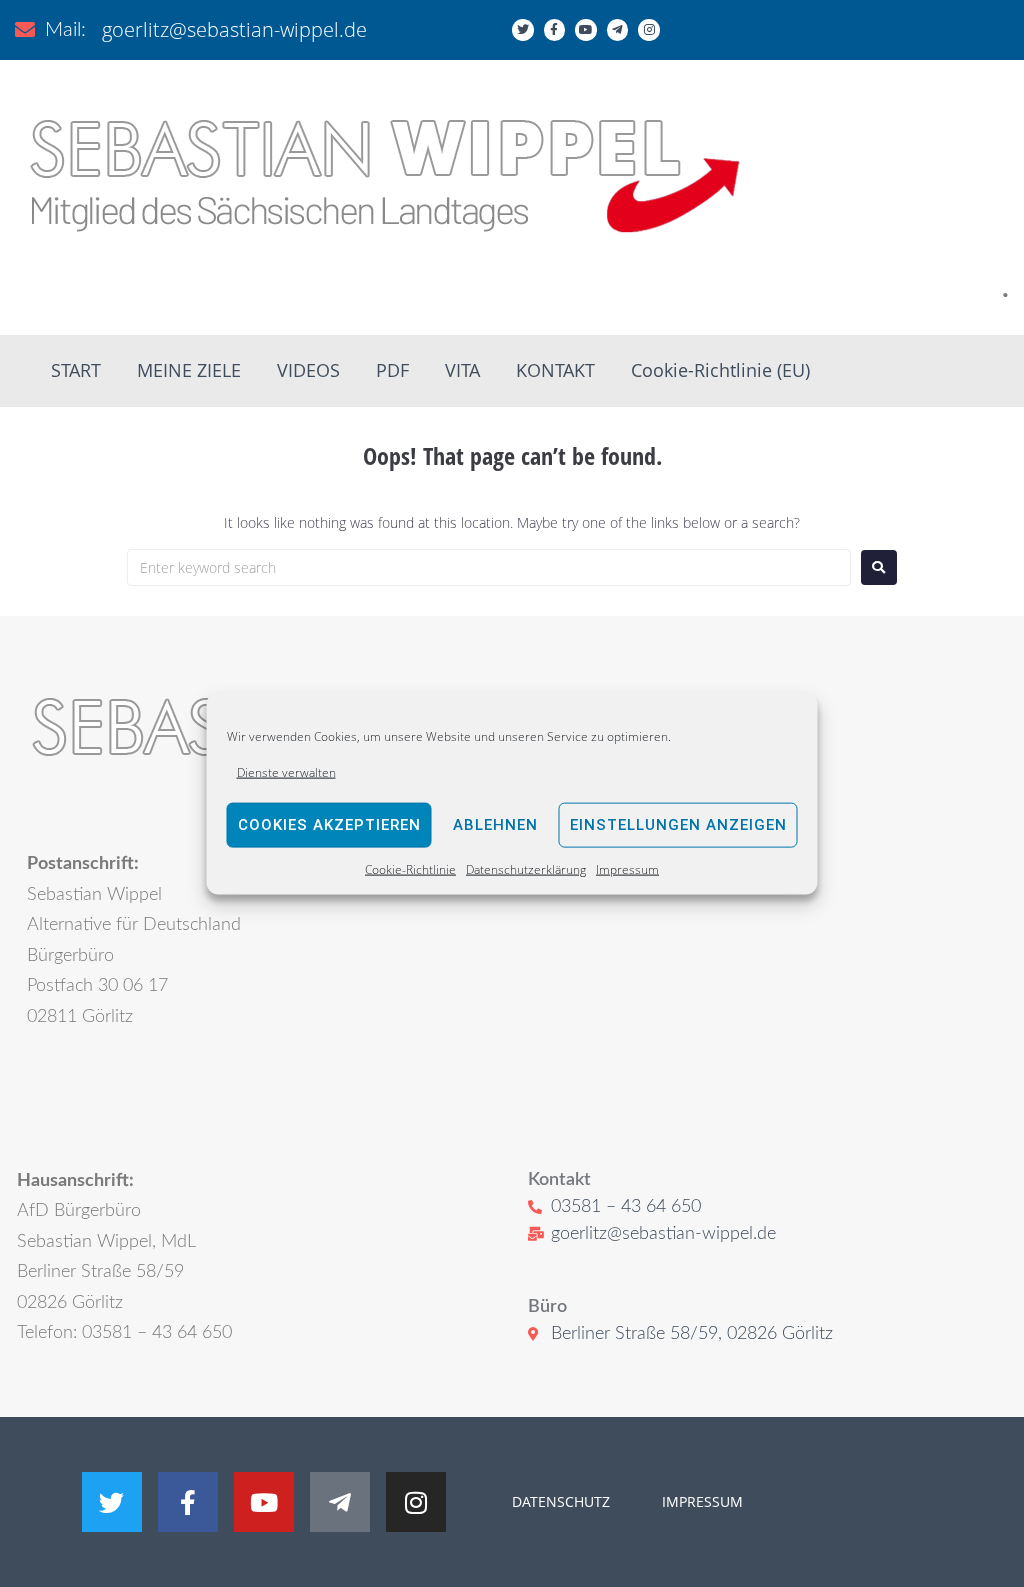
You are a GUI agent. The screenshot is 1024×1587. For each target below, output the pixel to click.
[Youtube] (586, 30)
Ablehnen (495, 825)
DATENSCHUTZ (561, 1501)
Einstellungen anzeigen (678, 825)
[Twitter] (523, 30)
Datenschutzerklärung (526, 869)
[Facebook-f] (555, 30)
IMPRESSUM (700, 1501)
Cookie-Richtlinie (410, 869)
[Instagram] (649, 30)
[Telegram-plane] (618, 30)
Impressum (627, 869)
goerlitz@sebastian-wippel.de (234, 29)
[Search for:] (489, 567)
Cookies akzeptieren (329, 825)
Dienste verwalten (286, 771)
